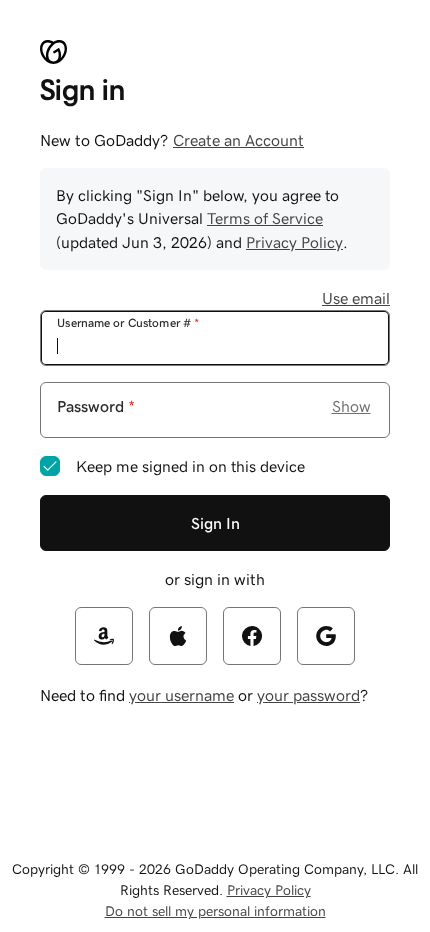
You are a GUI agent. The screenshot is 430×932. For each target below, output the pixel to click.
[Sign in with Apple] (178, 636)
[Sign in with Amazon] (104, 636)
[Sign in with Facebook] (252, 636)
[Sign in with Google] (326, 636)
